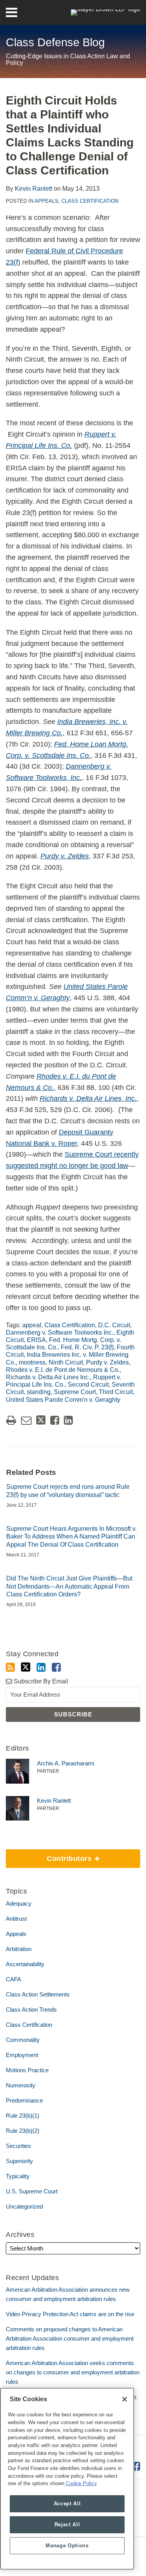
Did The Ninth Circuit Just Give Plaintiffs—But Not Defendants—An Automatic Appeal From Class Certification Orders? (69, 1587)
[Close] (125, 2399)
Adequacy (19, 1903)
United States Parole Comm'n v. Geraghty (63, 1400)
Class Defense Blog (55, 42)
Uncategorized (24, 2206)
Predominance (24, 2100)
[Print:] (11, 1420)
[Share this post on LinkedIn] (68, 1420)
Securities (18, 2146)
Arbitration (19, 1949)
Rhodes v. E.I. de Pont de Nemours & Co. (63, 1370)
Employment (22, 2055)
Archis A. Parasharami (66, 1763)
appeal (32, 1325)
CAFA (13, 1979)
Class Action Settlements (38, 1994)
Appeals (47, 201)
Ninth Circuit (66, 1362)
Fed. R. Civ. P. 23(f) (87, 1347)
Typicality (18, 2176)
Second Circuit (88, 1385)
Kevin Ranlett (33, 189)
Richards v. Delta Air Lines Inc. (48, 1377)
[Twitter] (26, 1667)
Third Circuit (116, 1392)
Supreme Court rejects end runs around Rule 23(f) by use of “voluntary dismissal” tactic (68, 1491)
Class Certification (90, 201)
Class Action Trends (31, 2009)
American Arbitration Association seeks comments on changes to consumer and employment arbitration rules (73, 2372)
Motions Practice (27, 2070)
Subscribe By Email (40, 1681)
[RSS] (10, 1667)
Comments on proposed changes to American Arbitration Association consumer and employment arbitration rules (70, 2338)
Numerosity (21, 2085)
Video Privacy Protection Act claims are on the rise (70, 2314)
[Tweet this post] (41, 1420)
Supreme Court (75, 1392)
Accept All (67, 2504)
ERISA (36, 1340)
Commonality (23, 2040)
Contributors (50, 1856)
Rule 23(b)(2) (23, 2131)
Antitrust (16, 1919)
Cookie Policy (81, 2483)
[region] (67, 2479)
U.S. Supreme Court (32, 2191)
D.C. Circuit (114, 1325)
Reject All (67, 2525)
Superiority (19, 2161)
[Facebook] (56, 1667)
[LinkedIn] (41, 1667)
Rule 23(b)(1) (23, 2116)
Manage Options (67, 2546)
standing (39, 1392)
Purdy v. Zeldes (107, 1362)
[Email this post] (26, 1420)
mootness (32, 1362)
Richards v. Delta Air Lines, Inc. (88, 1098)
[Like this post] (55, 1420)
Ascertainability (25, 1964)
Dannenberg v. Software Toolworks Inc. (60, 1332)
